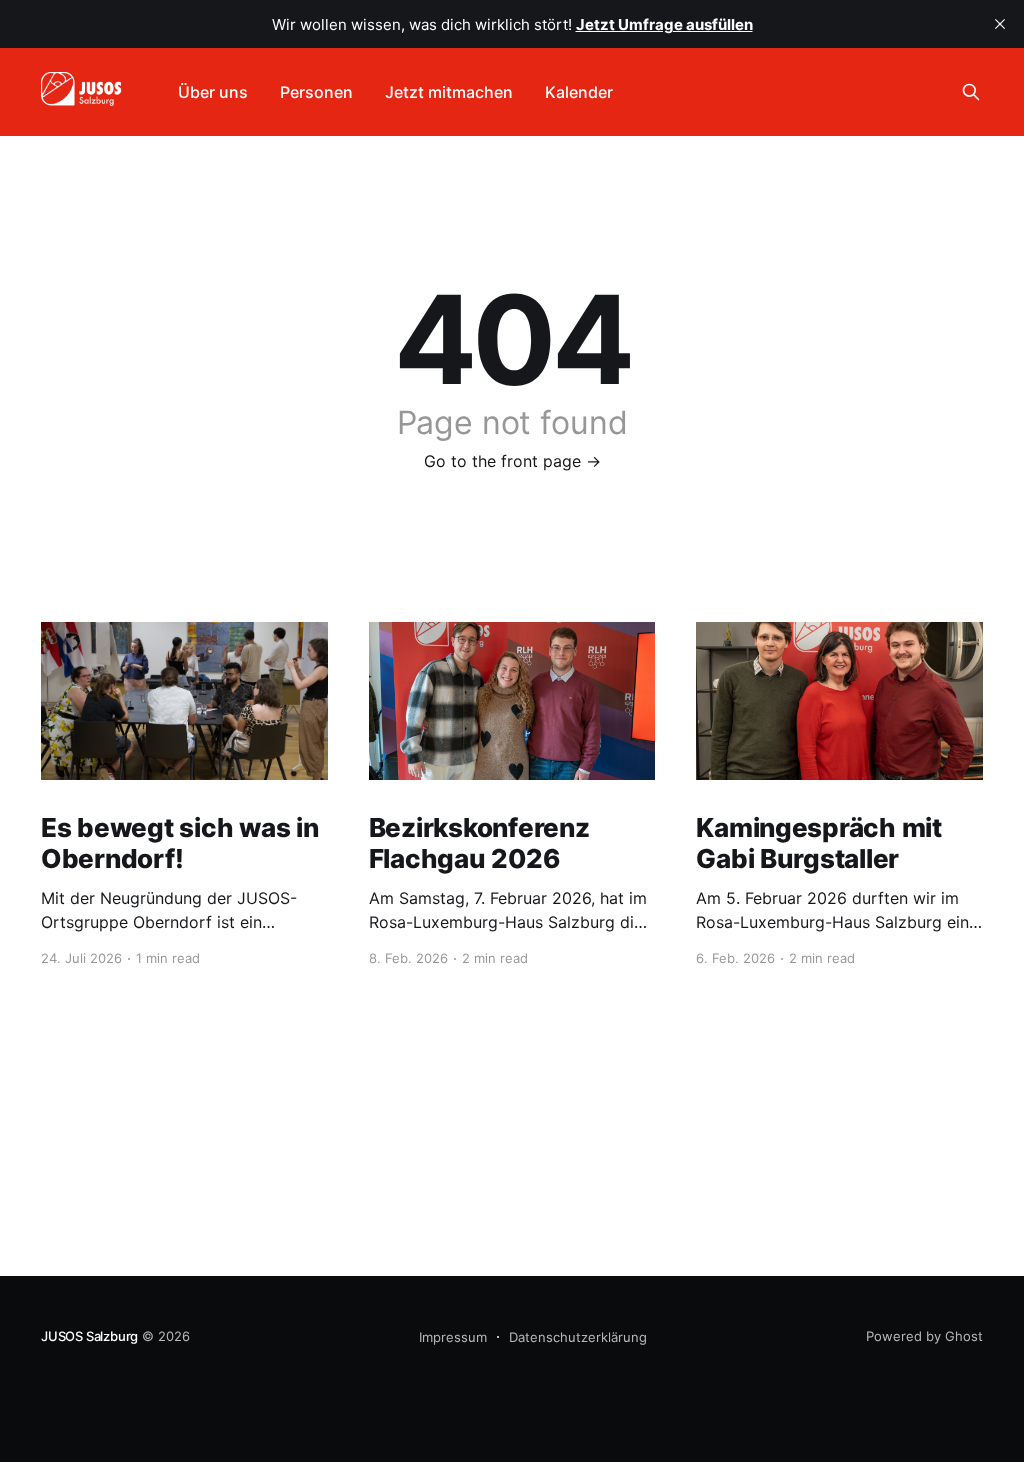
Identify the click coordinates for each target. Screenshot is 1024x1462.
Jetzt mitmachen (449, 92)
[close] (1000, 24)
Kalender (579, 92)
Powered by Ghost (924, 1336)
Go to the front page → (512, 461)
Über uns (213, 92)
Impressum (453, 1337)
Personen (316, 92)
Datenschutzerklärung (578, 1337)
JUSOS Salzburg (89, 1336)
